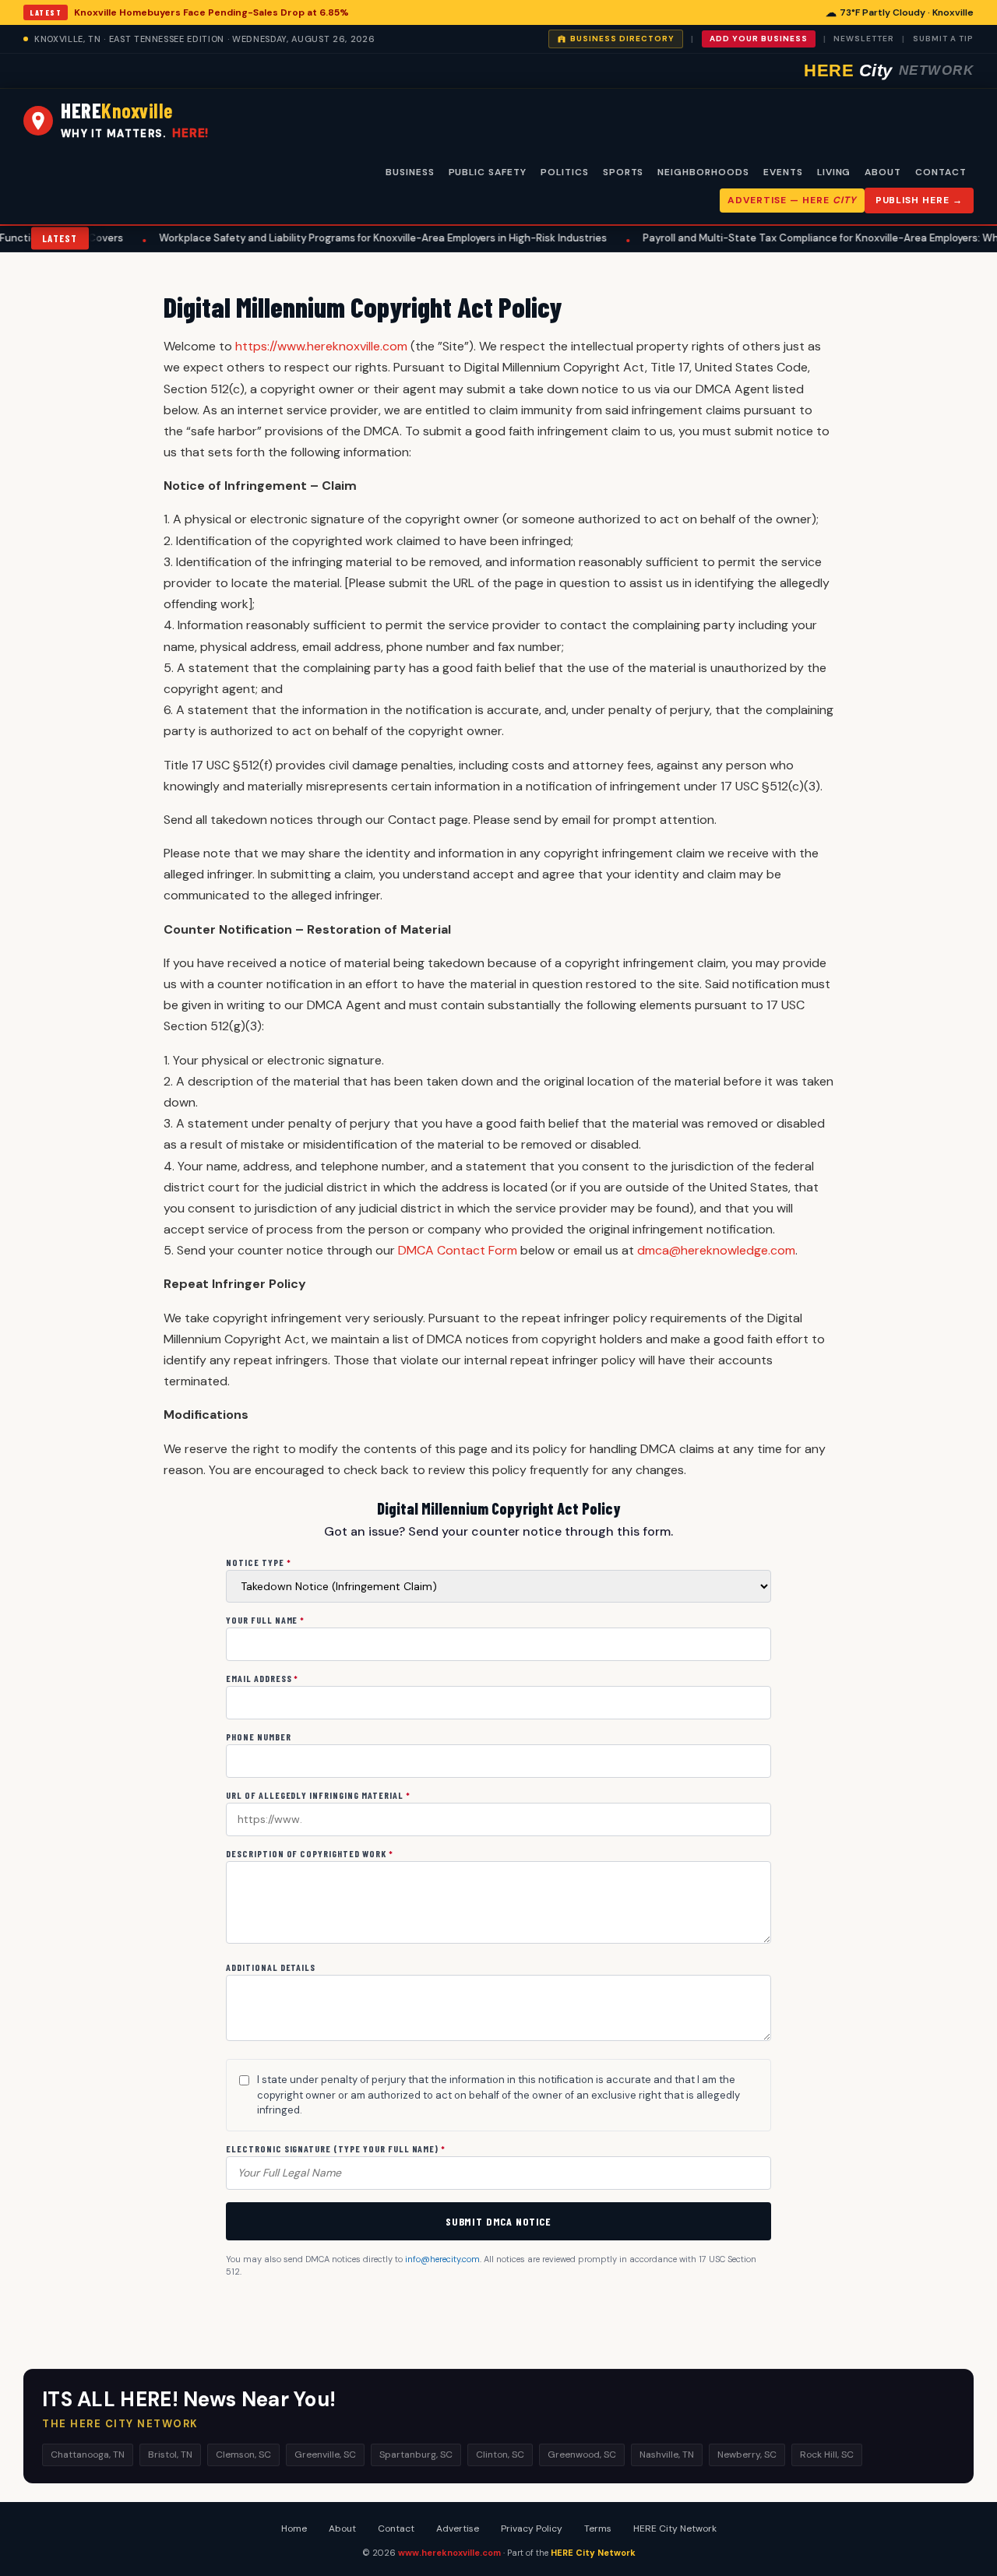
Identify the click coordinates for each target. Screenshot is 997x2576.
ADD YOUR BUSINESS (759, 39)
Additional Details (271, 1967)
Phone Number (259, 1737)
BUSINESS (410, 172)
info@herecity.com (442, 2259)
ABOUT (883, 172)
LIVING (834, 172)
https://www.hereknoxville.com (321, 346)
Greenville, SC (325, 2455)
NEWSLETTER (864, 39)
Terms (598, 2528)
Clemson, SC (243, 2455)
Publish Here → (919, 200)
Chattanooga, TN (88, 2455)
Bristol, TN (170, 2455)
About (342, 2528)
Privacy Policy (532, 2528)
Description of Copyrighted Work (310, 1853)
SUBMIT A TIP (943, 39)
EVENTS (783, 172)
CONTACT (941, 172)
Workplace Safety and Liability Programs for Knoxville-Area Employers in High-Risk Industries (306, 238)
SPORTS (624, 172)
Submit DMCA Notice (498, 2221)
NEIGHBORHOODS (703, 172)
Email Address (262, 1678)
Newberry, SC (747, 2455)
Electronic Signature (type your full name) (336, 2148)
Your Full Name (265, 1620)
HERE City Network (675, 2528)
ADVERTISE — (792, 200)
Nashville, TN (667, 2455)
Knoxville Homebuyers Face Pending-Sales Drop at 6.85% (211, 12)
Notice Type (259, 1562)
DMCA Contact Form (458, 1250)
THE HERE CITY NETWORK (120, 2424)
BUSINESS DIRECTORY (622, 39)
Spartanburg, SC (416, 2455)
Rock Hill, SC (827, 2455)
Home (294, 2528)
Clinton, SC (500, 2455)
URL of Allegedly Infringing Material (318, 1795)
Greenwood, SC (582, 2455)
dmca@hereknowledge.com (716, 1250)
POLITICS (565, 172)
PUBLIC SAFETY (488, 172)
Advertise (458, 2528)
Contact (396, 2528)
